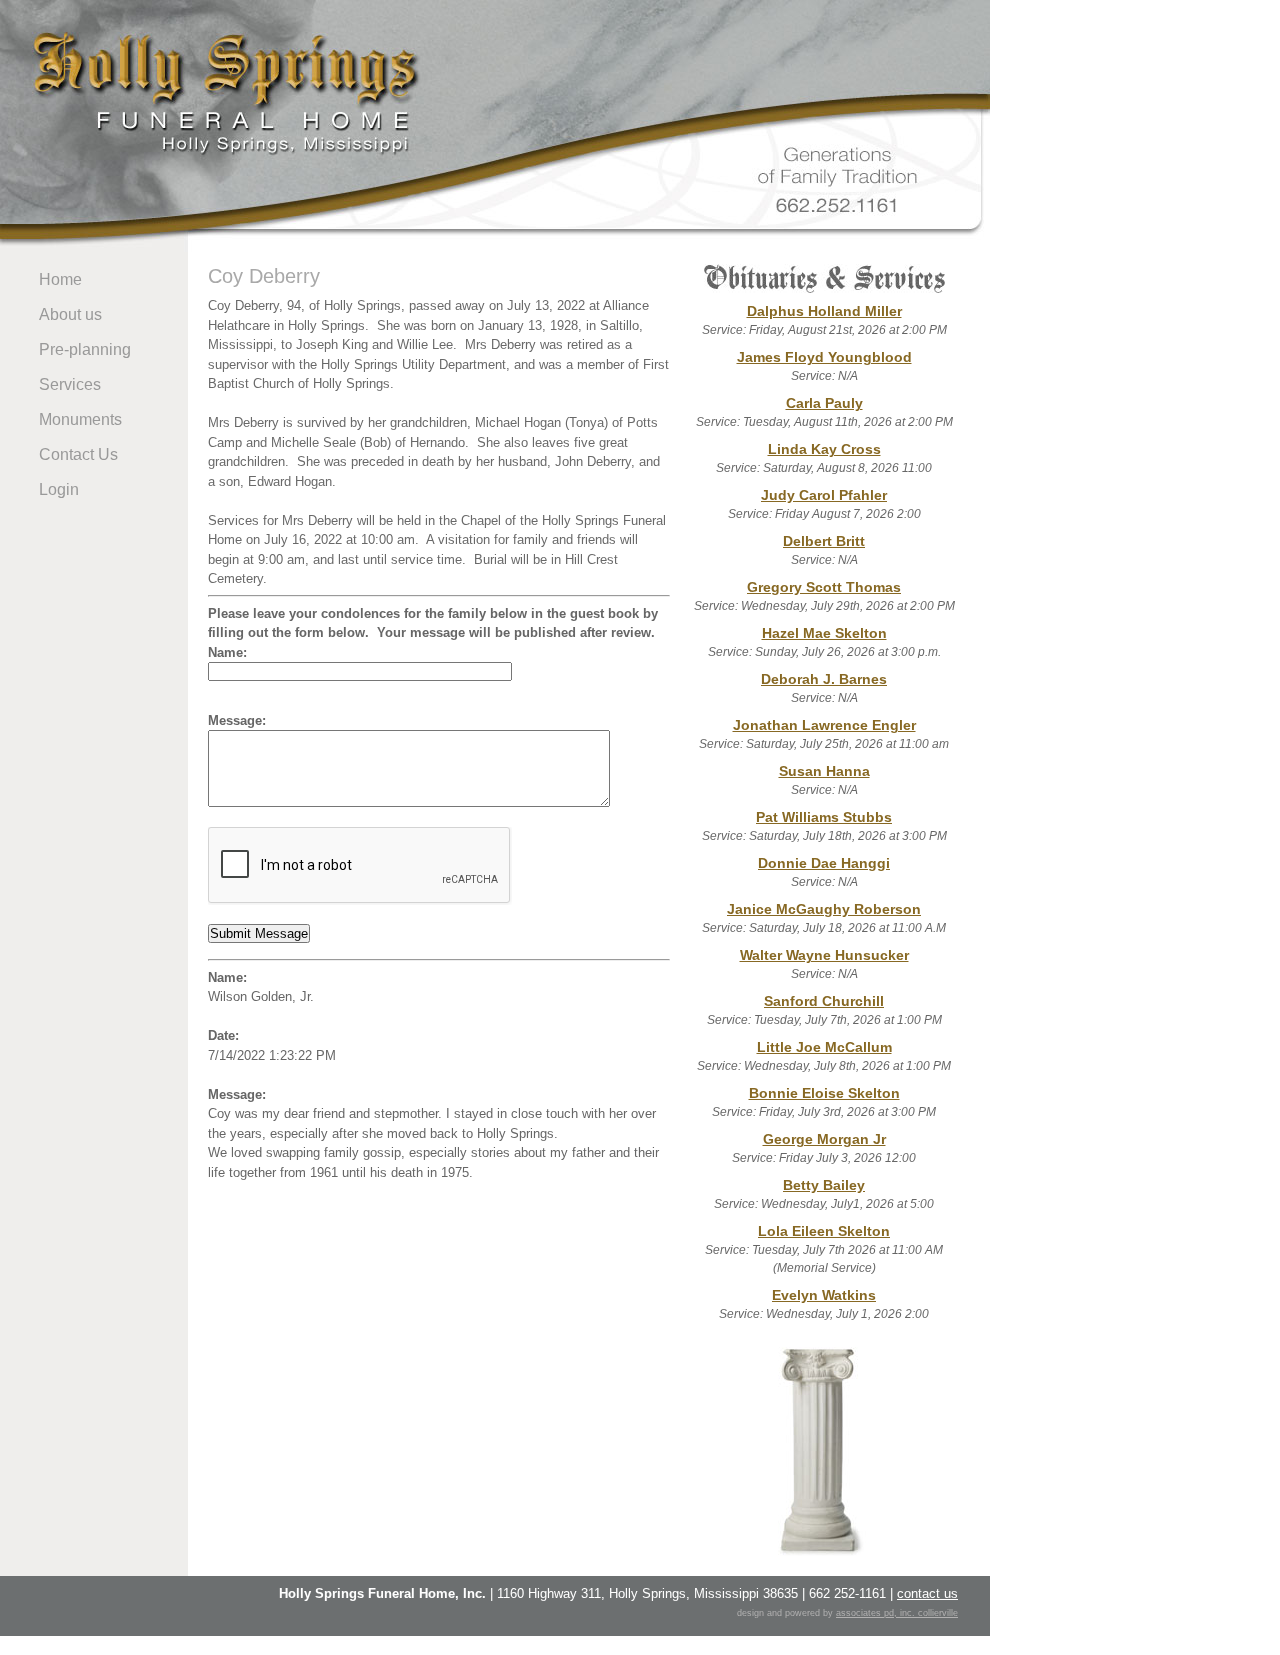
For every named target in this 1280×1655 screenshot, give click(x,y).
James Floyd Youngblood (824, 357)
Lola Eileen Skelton (824, 1231)
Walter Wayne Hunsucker (824, 955)
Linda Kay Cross (824, 449)
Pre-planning (85, 349)
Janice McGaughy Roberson (824, 909)
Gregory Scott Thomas (824, 587)
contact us (927, 1593)
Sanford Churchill (824, 1001)
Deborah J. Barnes (824, 679)
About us (70, 314)
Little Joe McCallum (824, 1047)
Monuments (80, 419)
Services (70, 384)
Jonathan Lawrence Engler (824, 725)
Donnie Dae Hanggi (824, 863)
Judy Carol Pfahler (824, 495)
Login (59, 489)
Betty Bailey (824, 1185)
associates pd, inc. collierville (897, 1613)
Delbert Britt (824, 541)
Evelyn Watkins (824, 1295)
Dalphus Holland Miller (824, 311)
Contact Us (78, 454)
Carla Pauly (824, 403)
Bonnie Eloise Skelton (824, 1093)
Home (60, 279)
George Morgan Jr (824, 1139)
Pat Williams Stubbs (824, 817)
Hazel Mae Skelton (824, 633)
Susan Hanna (824, 771)
